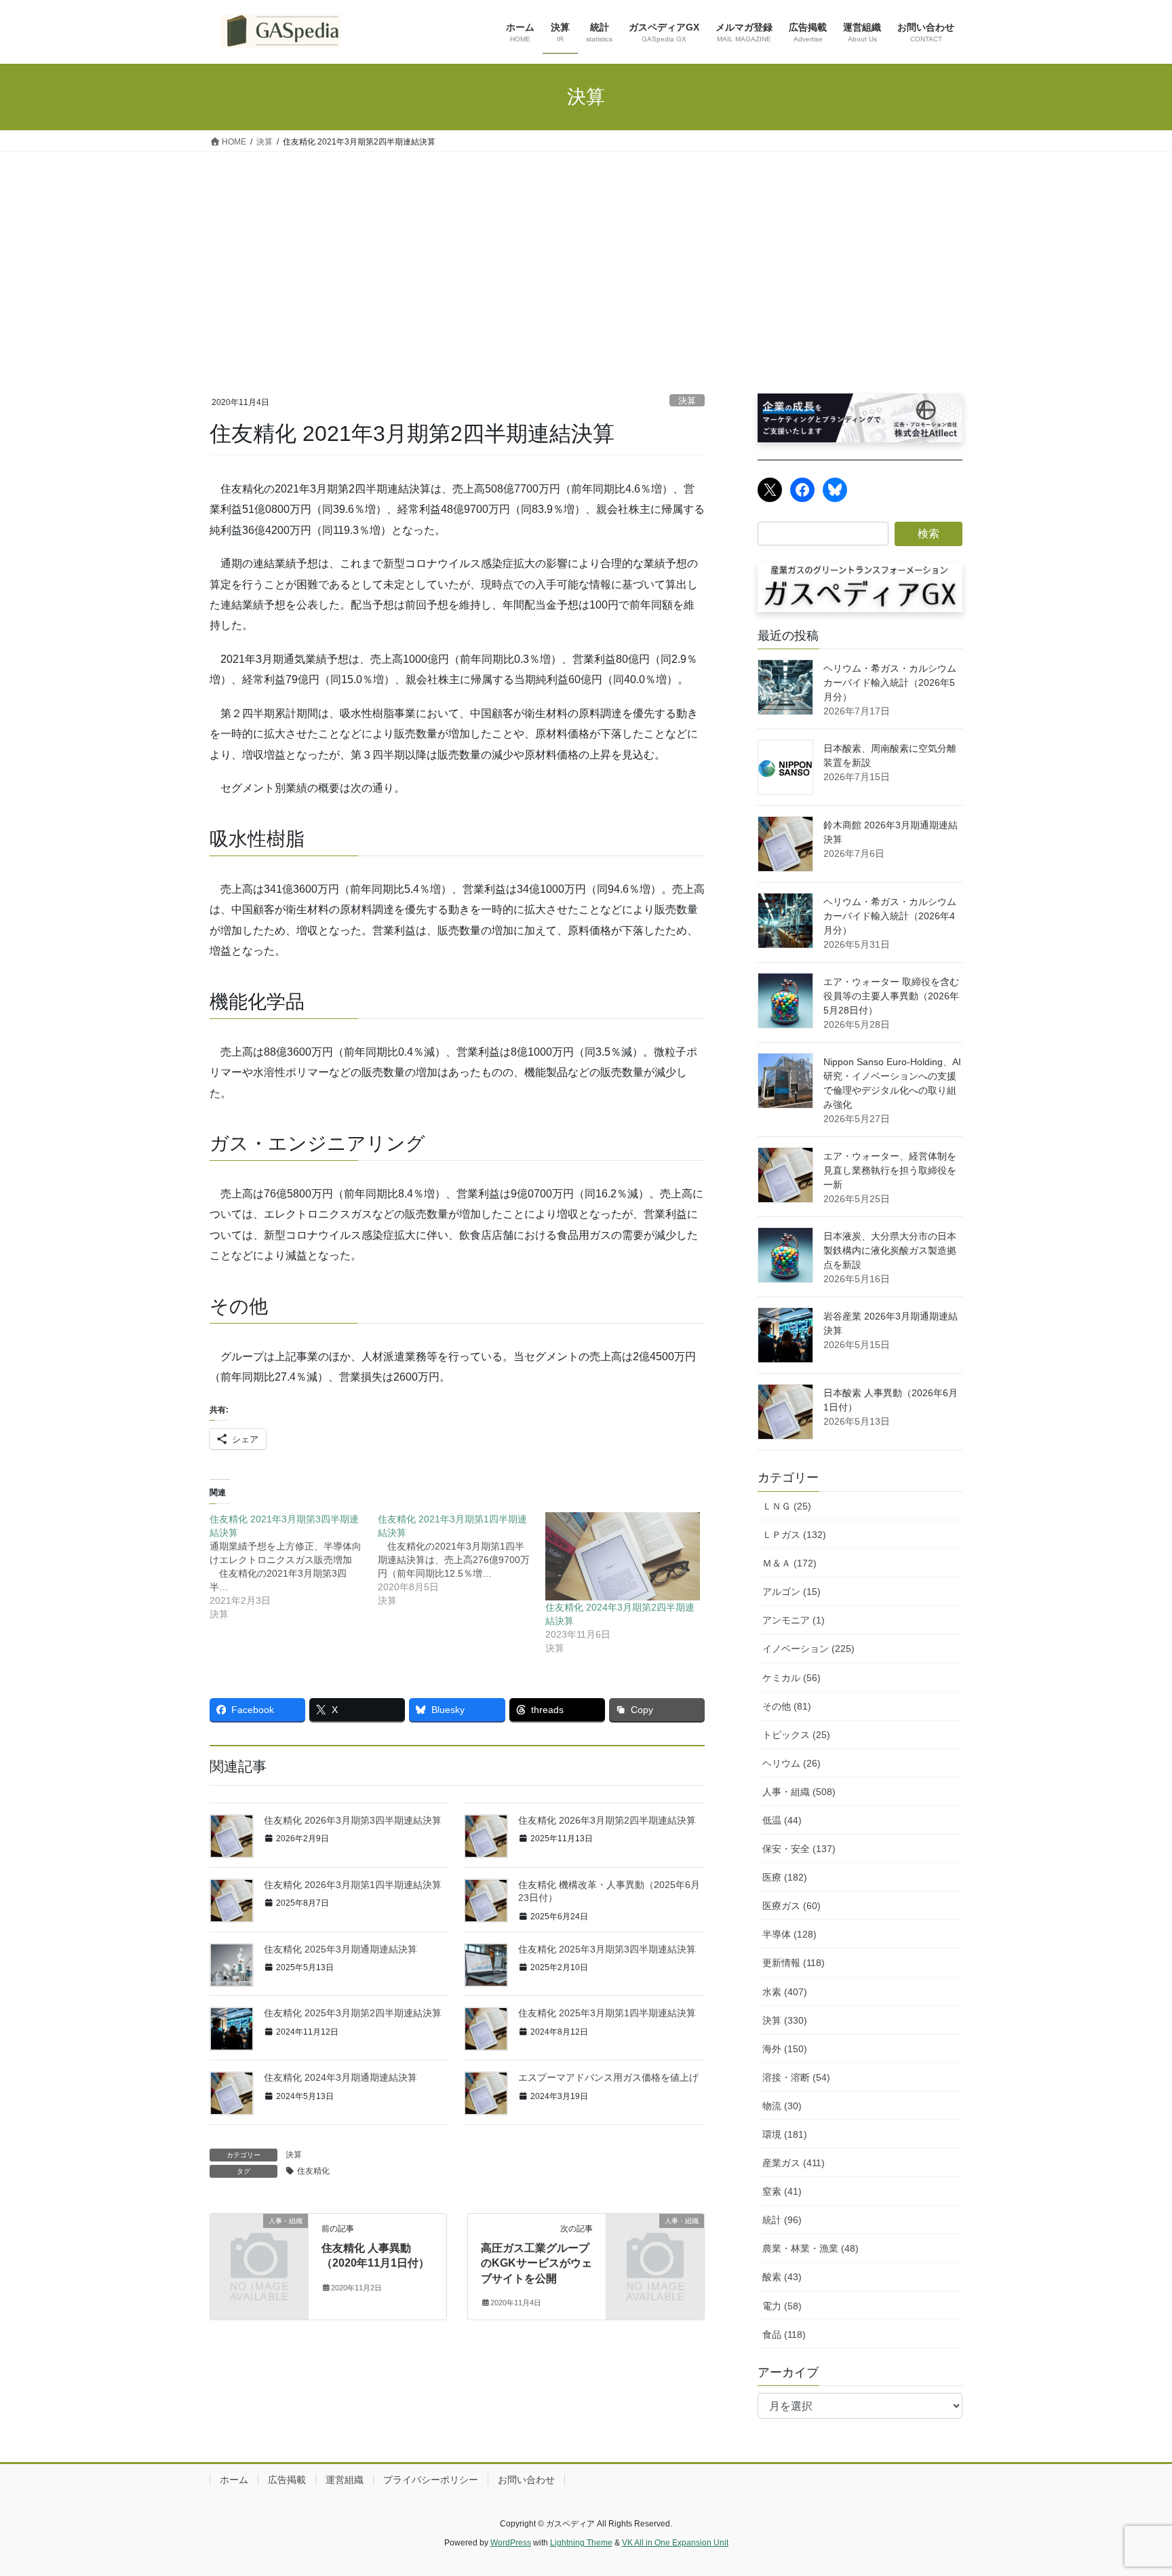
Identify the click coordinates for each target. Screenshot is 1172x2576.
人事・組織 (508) (799, 1792)
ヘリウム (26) (792, 1763)
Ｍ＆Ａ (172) (789, 1563)
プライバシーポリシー (431, 2480)
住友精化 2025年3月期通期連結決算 (340, 1949)
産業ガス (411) (794, 2163)
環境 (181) (785, 2134)
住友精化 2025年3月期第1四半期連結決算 (607, 2013)
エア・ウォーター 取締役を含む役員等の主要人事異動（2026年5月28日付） (891, 996)
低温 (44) (782, 1820)
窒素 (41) (782, 2191)
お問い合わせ (526, 2480)
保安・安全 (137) (799, 1849)
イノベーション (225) (808, 1649)
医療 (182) (785, 1877)
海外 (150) (785, 2049)
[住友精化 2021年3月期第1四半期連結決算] (462, 1560)
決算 (687, 401)
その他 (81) (787, 1706)
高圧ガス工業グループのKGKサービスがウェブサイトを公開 (536, 2263)
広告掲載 (287, 2480)
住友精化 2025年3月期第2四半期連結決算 (353, 2013)
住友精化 (313, 2171)
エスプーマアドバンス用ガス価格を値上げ (608, 2077)
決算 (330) (785, 2020)
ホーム (234, 2480)
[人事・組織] (259, 2243)
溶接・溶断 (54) (796, 2077)
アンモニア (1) (794, 1620)
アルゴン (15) (792, 1592)
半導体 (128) (789, 1934)
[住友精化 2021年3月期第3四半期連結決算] (294, 1566)
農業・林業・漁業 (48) (810, 2248)
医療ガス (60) (792, 1906)
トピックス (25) (796, 1735)
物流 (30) (782, 2106)
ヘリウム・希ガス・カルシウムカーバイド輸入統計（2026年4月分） (890, 916)
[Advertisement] (586, 254)
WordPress (511, 2543)
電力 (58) (782, 2306)
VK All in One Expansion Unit (675, 2543)
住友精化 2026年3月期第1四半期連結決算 (353, 1885)
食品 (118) (784, 2334)
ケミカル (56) (792, 1678)
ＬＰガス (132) (794, 1535)
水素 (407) (785, 1992)
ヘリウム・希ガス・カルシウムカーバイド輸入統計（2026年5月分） (890, 683)
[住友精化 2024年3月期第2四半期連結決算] (623, 1556)
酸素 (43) (782, 2277)
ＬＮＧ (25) (787, 1506)
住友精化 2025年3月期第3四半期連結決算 (607, 1949)
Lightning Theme (581, 2543)
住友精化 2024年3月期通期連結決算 (340, 2077)
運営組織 (345, 2480)
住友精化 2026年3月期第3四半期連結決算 (353, 1820)
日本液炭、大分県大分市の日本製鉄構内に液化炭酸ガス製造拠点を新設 (890, 1250)
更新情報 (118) (794, 1963)
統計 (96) (782, 2220)
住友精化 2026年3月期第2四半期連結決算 (607, 1820)
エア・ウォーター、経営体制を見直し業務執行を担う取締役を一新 (890, 1170)
